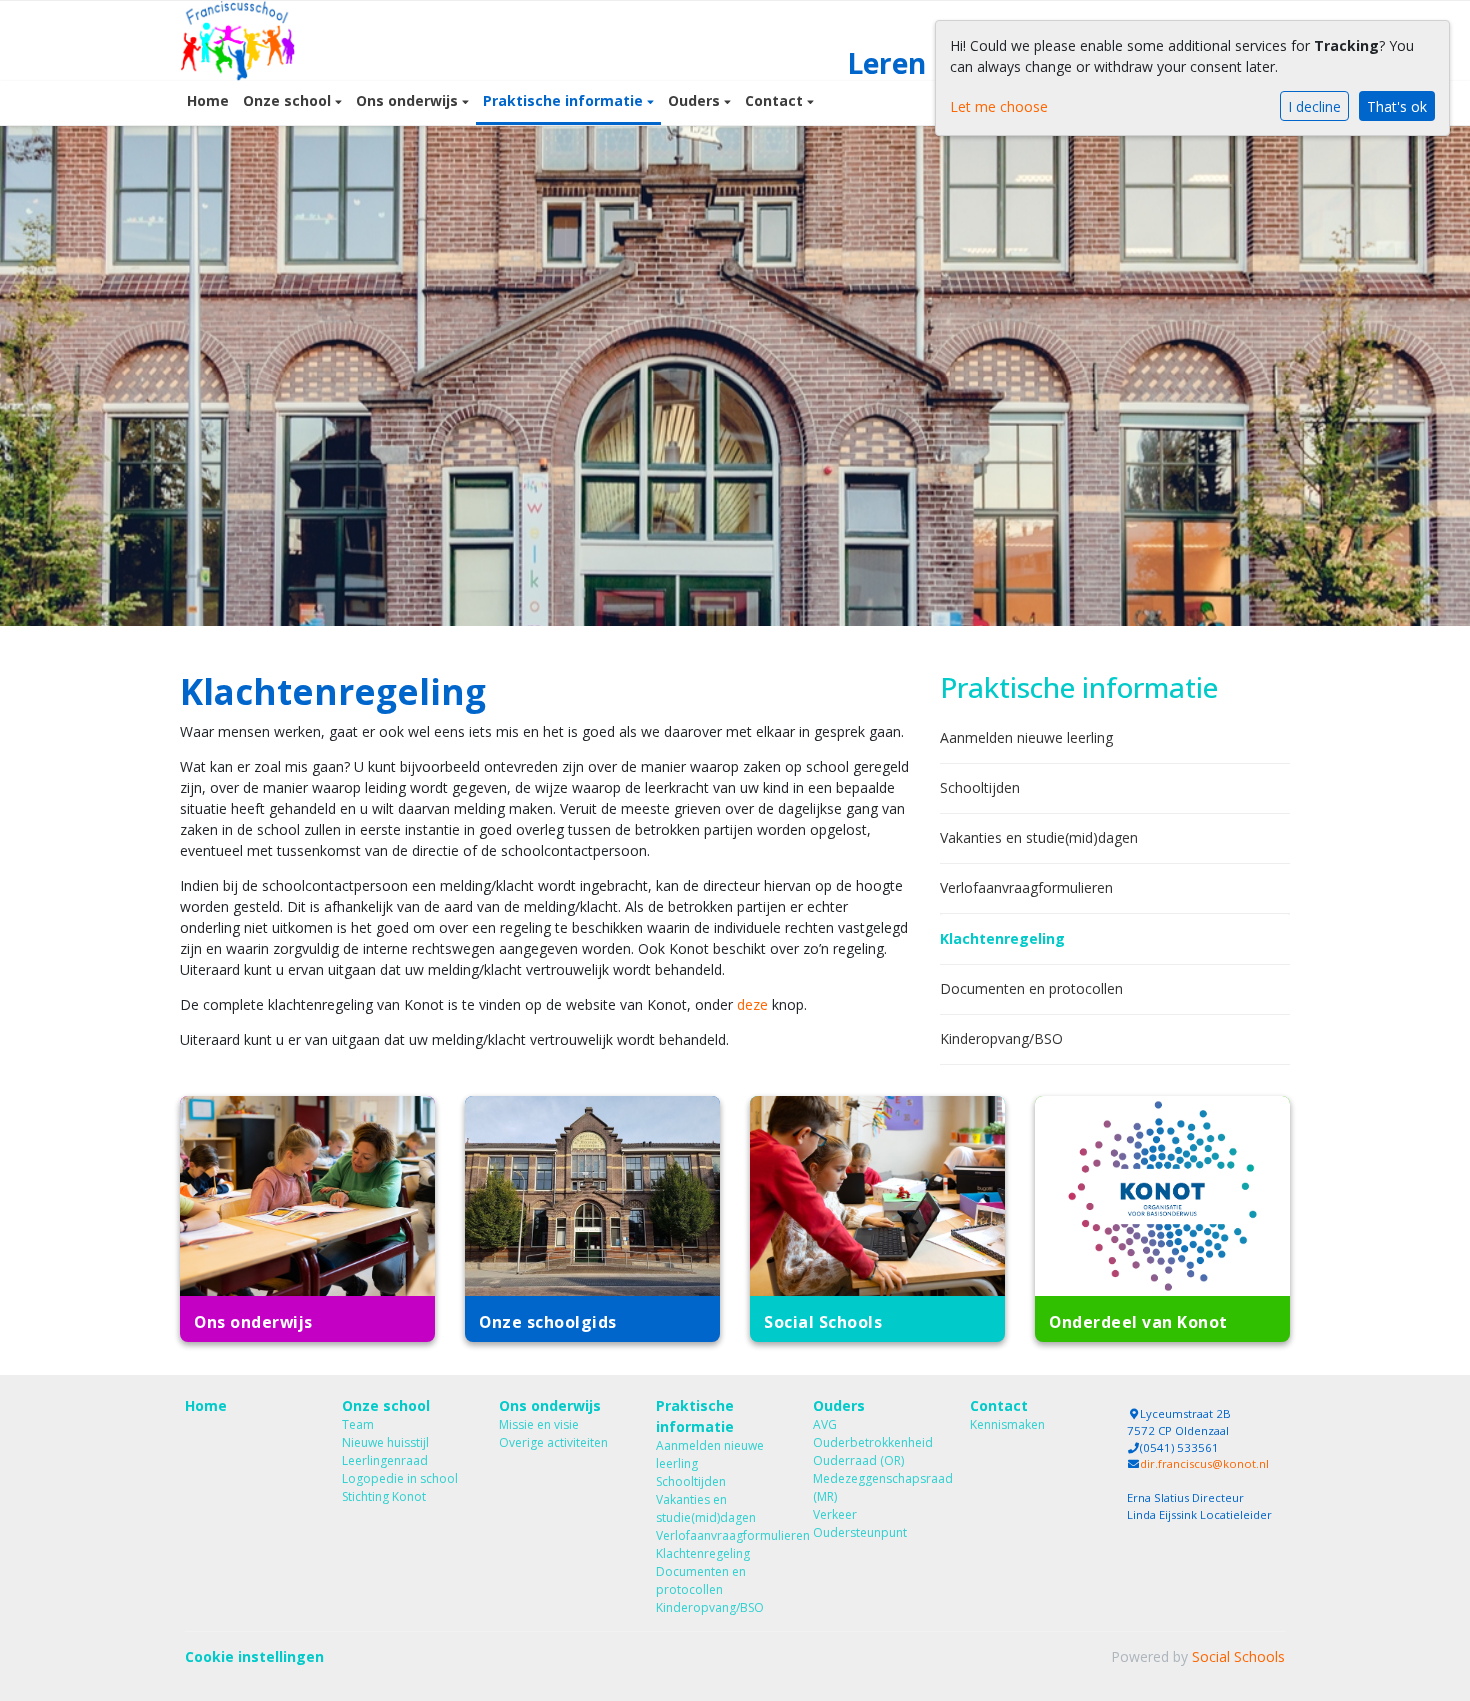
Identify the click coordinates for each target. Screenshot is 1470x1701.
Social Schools (1238, 1656)
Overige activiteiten (553, 1442)
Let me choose (999, 106)
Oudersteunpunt (860, 1532)
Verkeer (835, 1514)
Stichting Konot (384, 1496)
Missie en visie (539, 1424)
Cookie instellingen (254, 1656)
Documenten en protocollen (1031, 988)
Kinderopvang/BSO (1001, 1038)
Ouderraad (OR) (858, 1460)
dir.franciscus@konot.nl (1204, 1463)
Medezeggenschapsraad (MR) (876, 1487)
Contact (776, 100)
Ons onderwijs (409, 100)
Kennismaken (1007, 1424)
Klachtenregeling (1002, 938)
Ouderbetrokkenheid (873, 1442)
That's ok (1397, 106)
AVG (825, 1424)
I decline (1314, 106)
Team (358, 1424)
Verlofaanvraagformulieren (1026, 887)
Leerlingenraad (385, 1460)
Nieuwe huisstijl (385, 1442)
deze (752, 1004)
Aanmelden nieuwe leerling (1026, 737)
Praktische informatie (565, 100)
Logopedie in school (400, 1478)
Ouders (696, 100)
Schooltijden (980, 787)
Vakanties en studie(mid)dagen (1039, 837)
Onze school (289, 100)
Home (208, 100)
